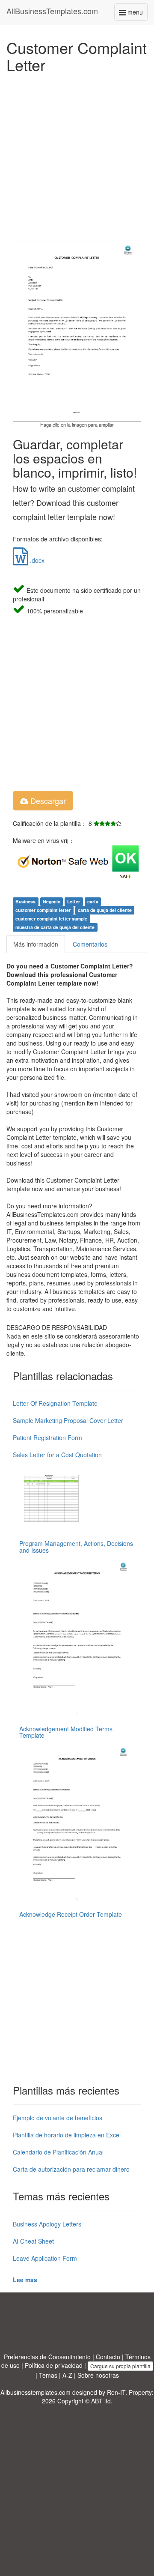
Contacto (108, 2357)
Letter (74, 901)
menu (137, 14)
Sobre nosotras (98, 2375)
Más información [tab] (36, 944)
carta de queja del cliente (105, 910)
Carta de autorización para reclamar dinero (71, 2169)
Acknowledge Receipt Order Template (71, 1914)
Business (25, 901)
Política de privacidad (54, 2365)
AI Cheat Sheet (33, 2241)
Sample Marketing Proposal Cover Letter (68, 1420)
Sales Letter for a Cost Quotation (57, 1455)
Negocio (52, 901)
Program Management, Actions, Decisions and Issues (76, 1546)
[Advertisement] (77, 154)
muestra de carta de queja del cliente (55, 927)
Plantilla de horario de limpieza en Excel (67, 2135)
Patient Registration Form (47, 1437)
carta (93, 901)
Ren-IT (116, 2392)
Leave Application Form (45, 2258)
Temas (48, 2375)
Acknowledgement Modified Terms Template (66, 1732)
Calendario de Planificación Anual (58, 2152)
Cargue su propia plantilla (120, 2366)
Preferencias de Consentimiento (47, 2357)
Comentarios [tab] (90, 944)
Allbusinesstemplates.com (36, 2392)
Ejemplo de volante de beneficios (58, 2118)
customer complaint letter (43, 910)
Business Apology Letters (47, 2224)
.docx (36, 560)
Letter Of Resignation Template (55, 1403)
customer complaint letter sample (51, 919)
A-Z (67, 2375)
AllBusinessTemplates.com (52, 11)
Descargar (47, 801)
